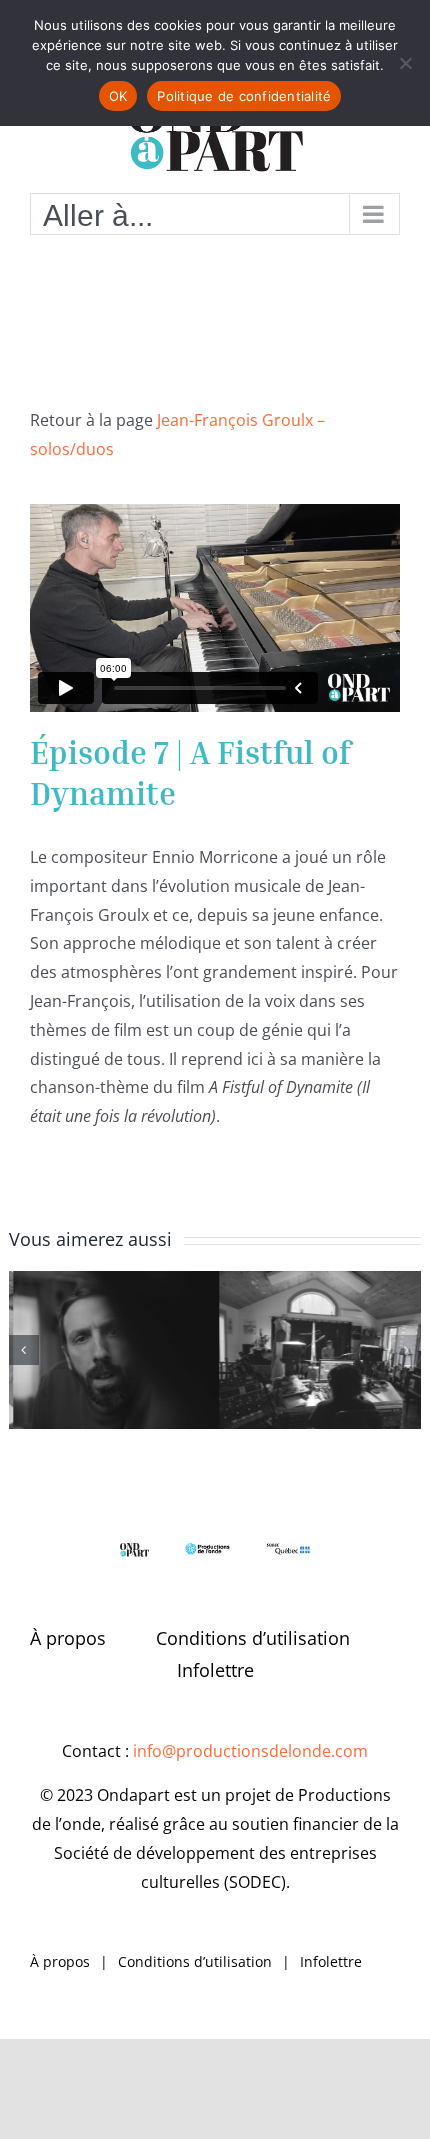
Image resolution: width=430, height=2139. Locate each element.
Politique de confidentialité (244, 96)
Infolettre (215, 1670)
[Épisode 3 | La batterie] (318, 1350)
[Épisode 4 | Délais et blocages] (112, 1350)
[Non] (405, 63)
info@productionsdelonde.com (250, 1751)
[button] (24, 1350)
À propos (68, 1638)
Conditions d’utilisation (253, 1638)
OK (118, 96)
